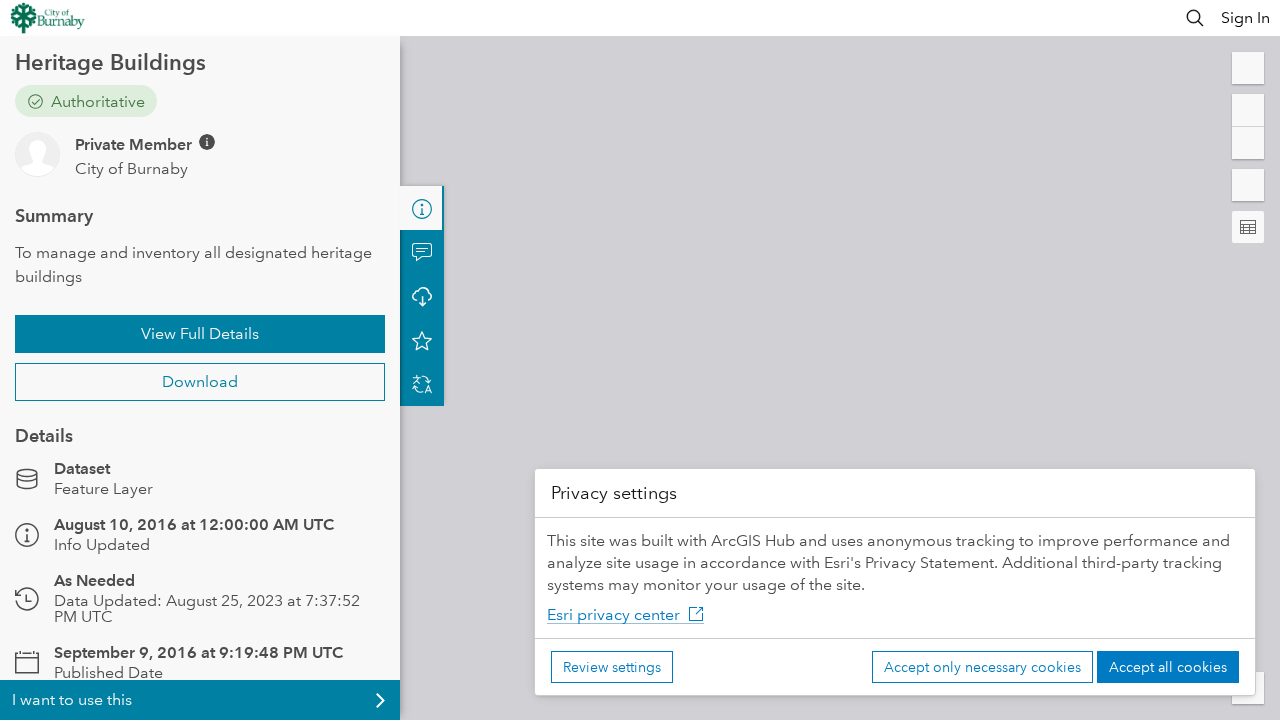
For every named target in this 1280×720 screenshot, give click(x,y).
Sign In (1245, 17)
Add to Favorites (422, 340)
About (422, 208)
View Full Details (200, 333)
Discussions (422, 252)
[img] (207, 142)
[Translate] (422, 384)
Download (200, 381)
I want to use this (72, 699)
